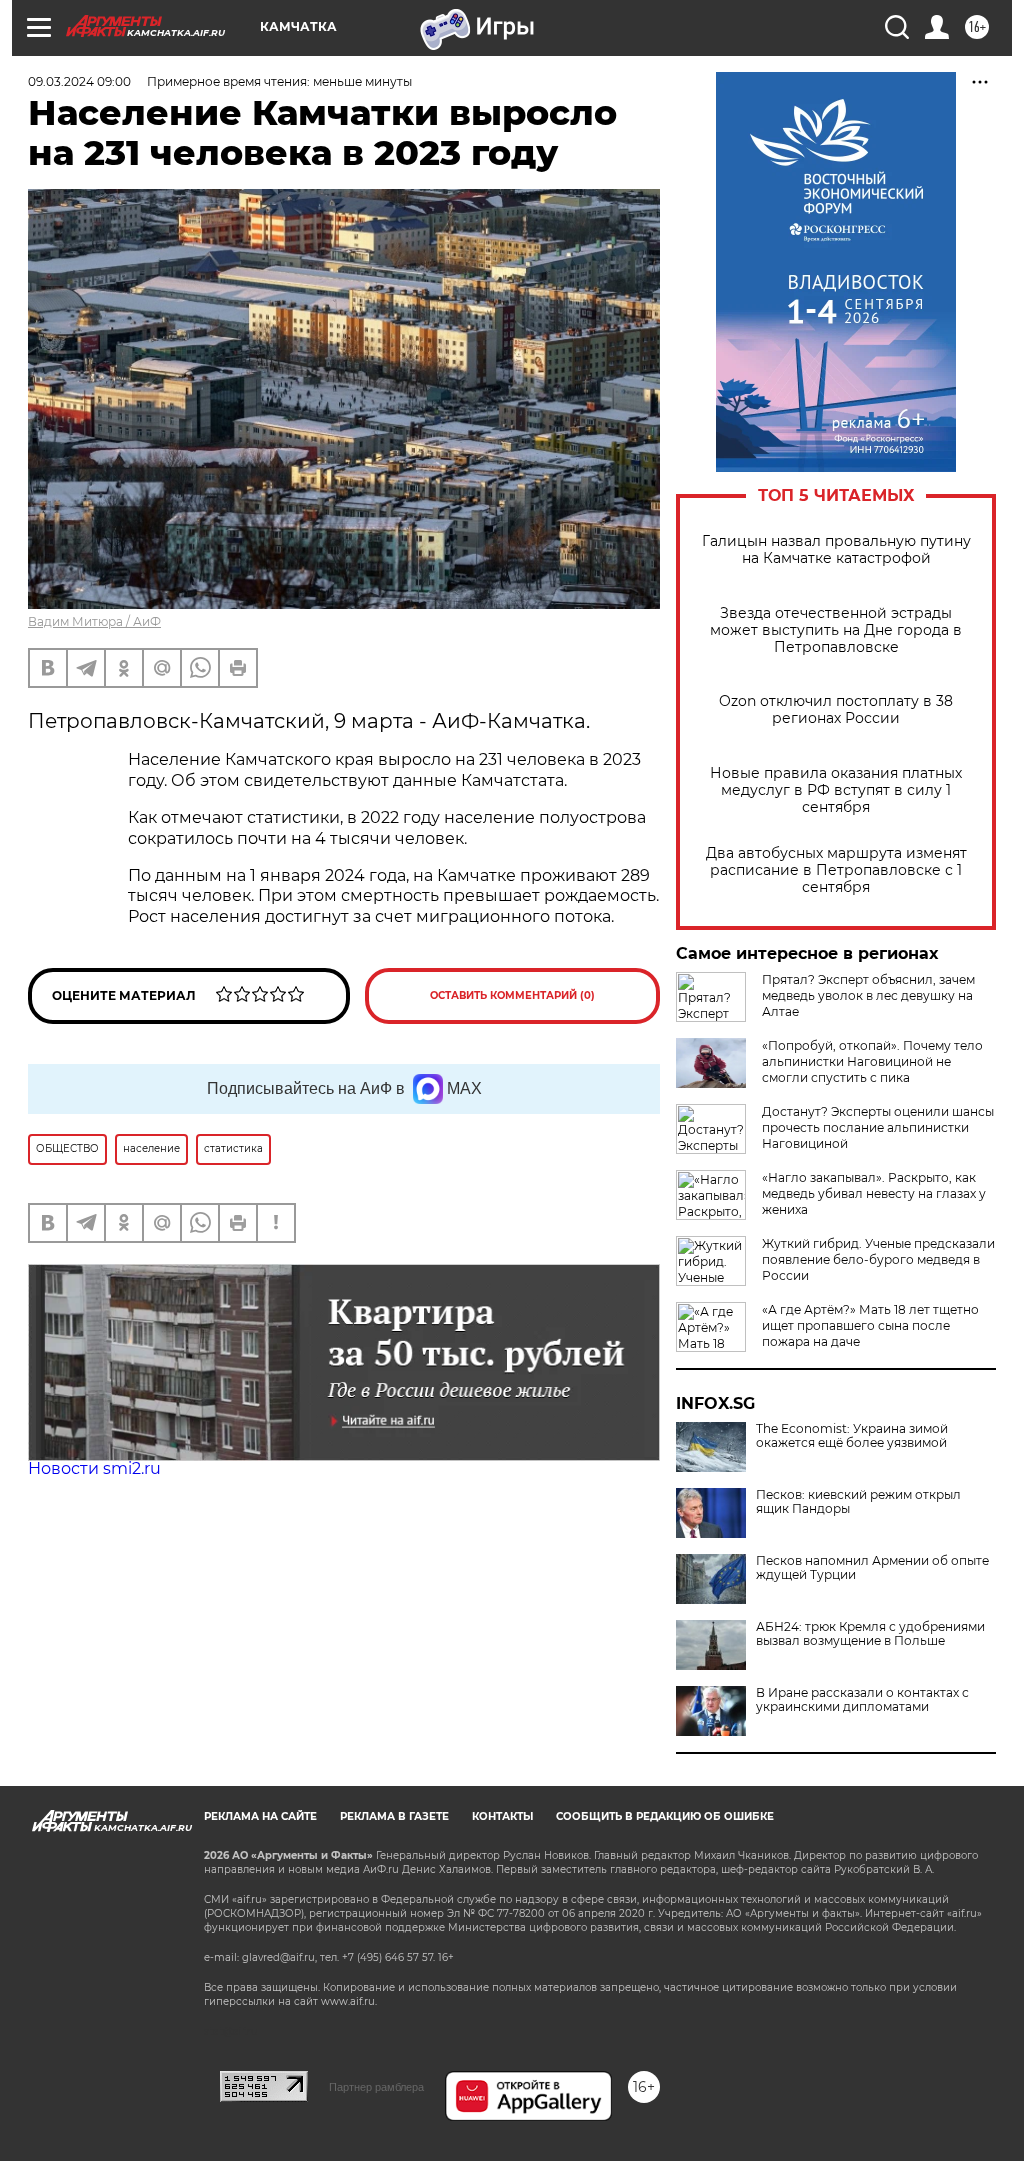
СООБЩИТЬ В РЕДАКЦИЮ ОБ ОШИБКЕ (665, 1816)
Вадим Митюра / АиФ (94, 621)
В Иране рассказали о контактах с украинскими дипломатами (862, 1700)
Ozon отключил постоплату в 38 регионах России (836, 710)
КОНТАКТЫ (502, 1816)
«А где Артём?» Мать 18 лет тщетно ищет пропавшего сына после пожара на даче (870, 1325)
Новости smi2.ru (94, 1468)
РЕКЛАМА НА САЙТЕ (260, 1816)
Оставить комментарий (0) (512, 995)
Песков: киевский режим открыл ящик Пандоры (858, 1502)
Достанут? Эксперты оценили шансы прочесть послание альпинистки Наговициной (878, 1127)
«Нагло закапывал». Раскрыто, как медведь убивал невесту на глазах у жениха (874, 1193)
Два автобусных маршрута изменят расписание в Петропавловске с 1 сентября (836, 870)
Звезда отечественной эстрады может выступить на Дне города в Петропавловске (836, 630)
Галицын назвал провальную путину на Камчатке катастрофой (836, 550)
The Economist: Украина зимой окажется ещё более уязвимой (852, 1436)
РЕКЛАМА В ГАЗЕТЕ (394, 1816)
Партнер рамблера (376, 2087)
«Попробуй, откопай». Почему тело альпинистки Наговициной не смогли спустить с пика (872, 1061)
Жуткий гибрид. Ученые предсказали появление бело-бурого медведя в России (878, 1259)
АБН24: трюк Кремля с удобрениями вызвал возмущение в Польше (870, 1634)
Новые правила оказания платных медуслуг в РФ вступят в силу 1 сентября (836, 790)
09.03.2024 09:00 (79, 81)
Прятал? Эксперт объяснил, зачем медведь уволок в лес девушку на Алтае (868, 995)
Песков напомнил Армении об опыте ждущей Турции (872, 1568)
